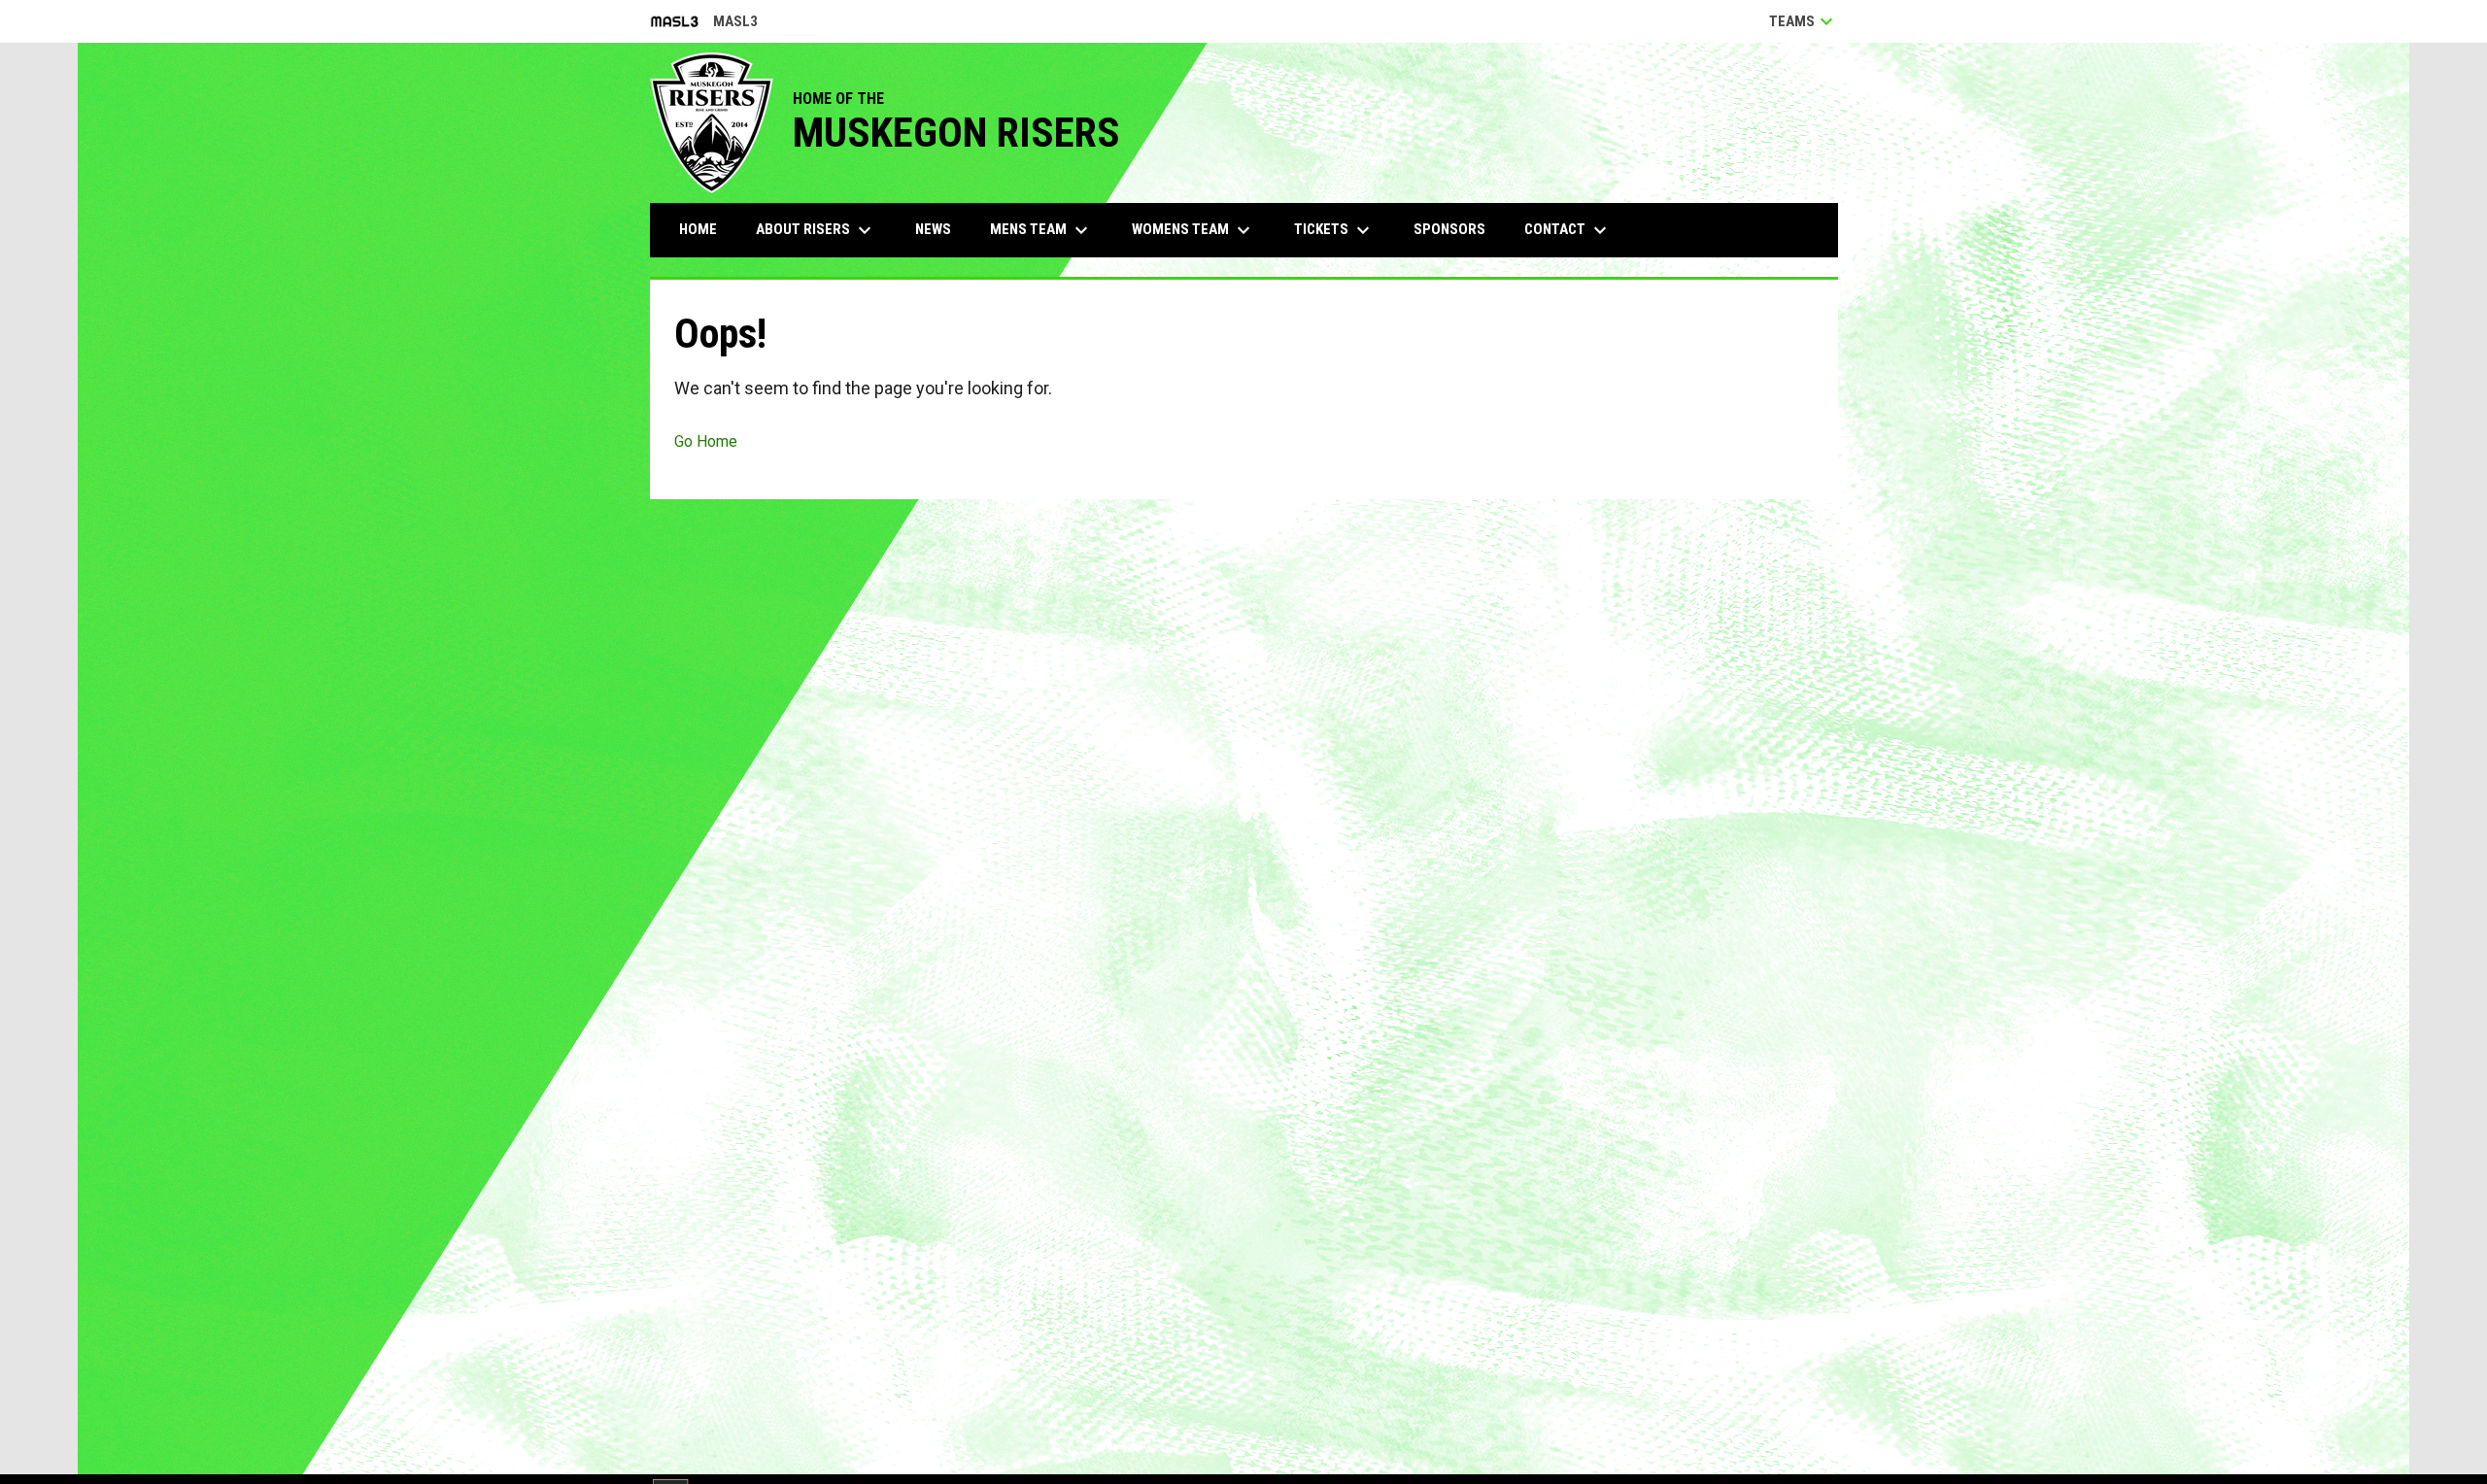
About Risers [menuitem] (816, 230)
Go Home (706, 441)
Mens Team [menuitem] (1041, 230)
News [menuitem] (933, 229)
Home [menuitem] (698, 229)
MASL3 (704, 23)
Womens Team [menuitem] (1193, 230)
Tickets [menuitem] (1334, 230)
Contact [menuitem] (1568, 230)
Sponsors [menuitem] (1449, 229)
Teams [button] (1804, 21)
